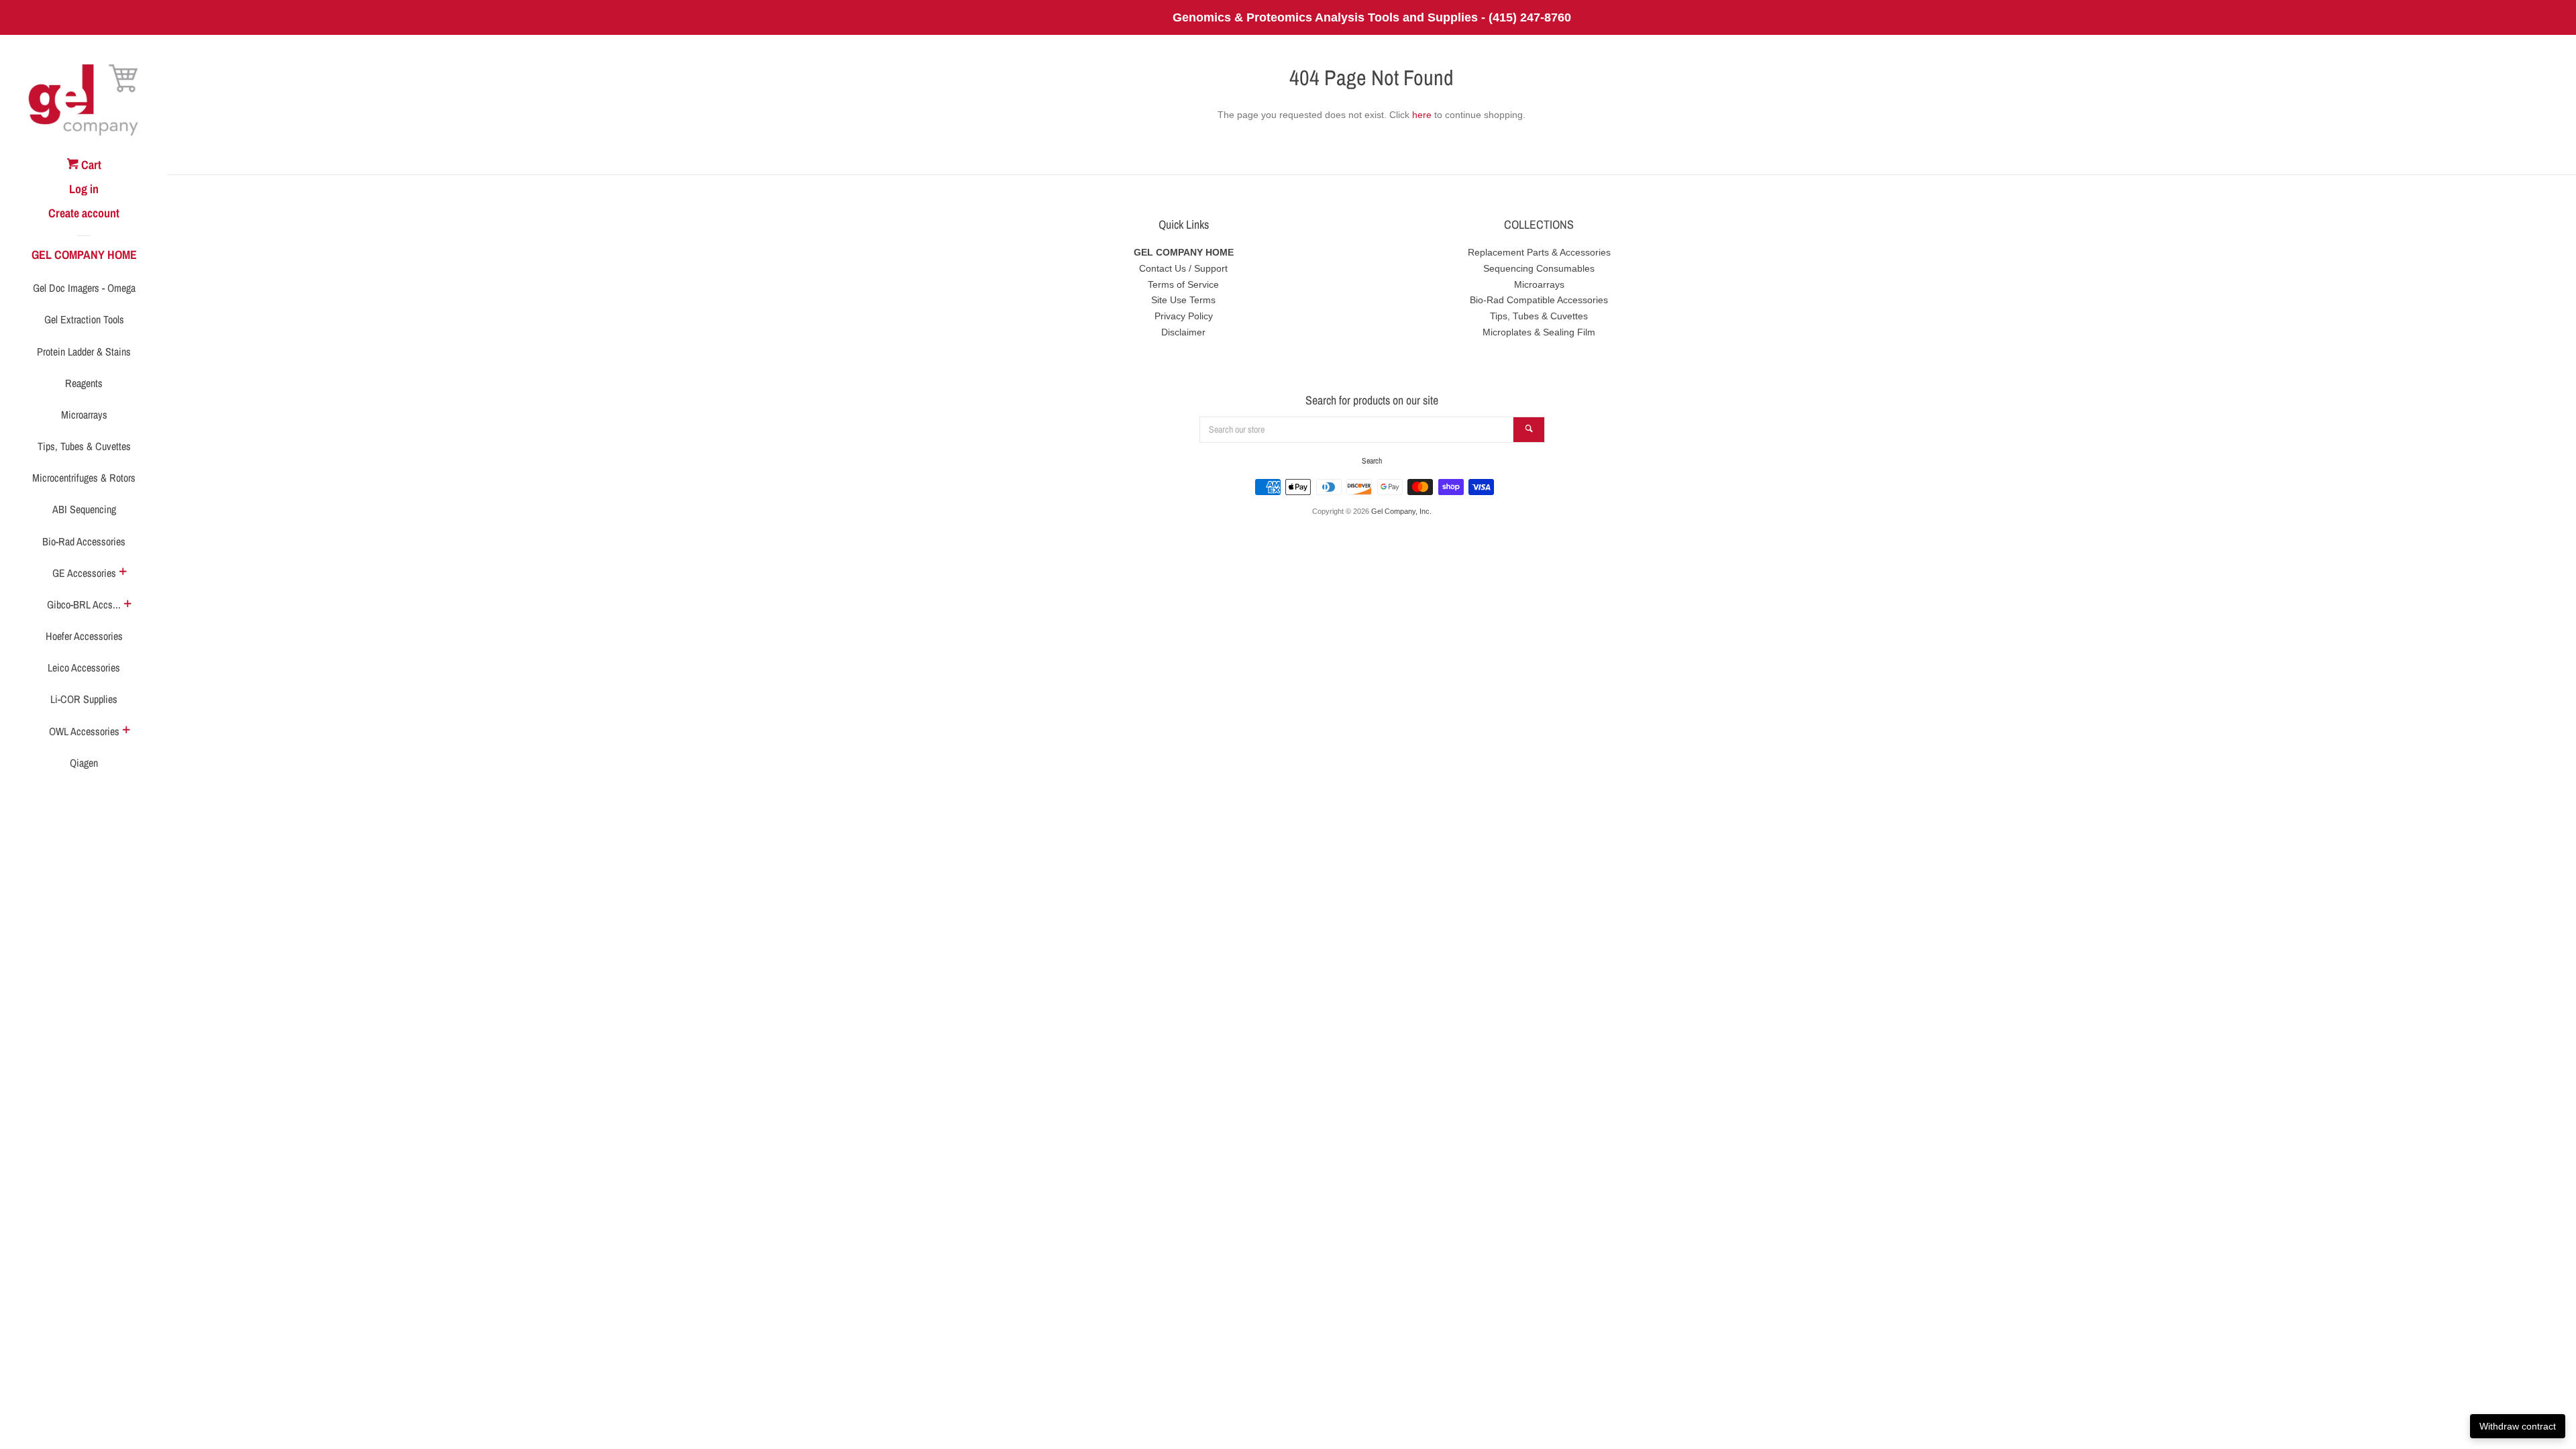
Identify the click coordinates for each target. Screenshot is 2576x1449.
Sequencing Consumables (1539, 268)
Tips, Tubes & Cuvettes (84, 446)
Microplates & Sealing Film (1539, 332)
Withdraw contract (2518, 1426)
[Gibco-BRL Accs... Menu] (127, 605)
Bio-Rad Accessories (84, 541)
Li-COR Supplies (84, 699)
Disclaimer (1183, 332)
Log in (84, 189)
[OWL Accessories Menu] (126, 731)
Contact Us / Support (1183, 268)
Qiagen (84, 763)
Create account (84, 213)
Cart (90, 165)
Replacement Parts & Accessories (1539, 252)
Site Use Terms (1183, 300)
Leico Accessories (84, 667)
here (1422, 115)
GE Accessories (84, 573)
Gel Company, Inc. (1401, 511)
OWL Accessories (84, 731)
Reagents (84, 383)
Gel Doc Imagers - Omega (84, 288)
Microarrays (84, 415)
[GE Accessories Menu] (123, 573)
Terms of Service (1183, 284)
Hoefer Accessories (84, 636)
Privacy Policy (1184, 316)
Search (1372, 461)
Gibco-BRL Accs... (84, 604)
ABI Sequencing (84, 509)
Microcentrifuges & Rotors (84, 478)
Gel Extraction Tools (84, 319)
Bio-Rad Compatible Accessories (1539, 300)
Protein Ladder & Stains (84, 352)
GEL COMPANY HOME (84, 255)
